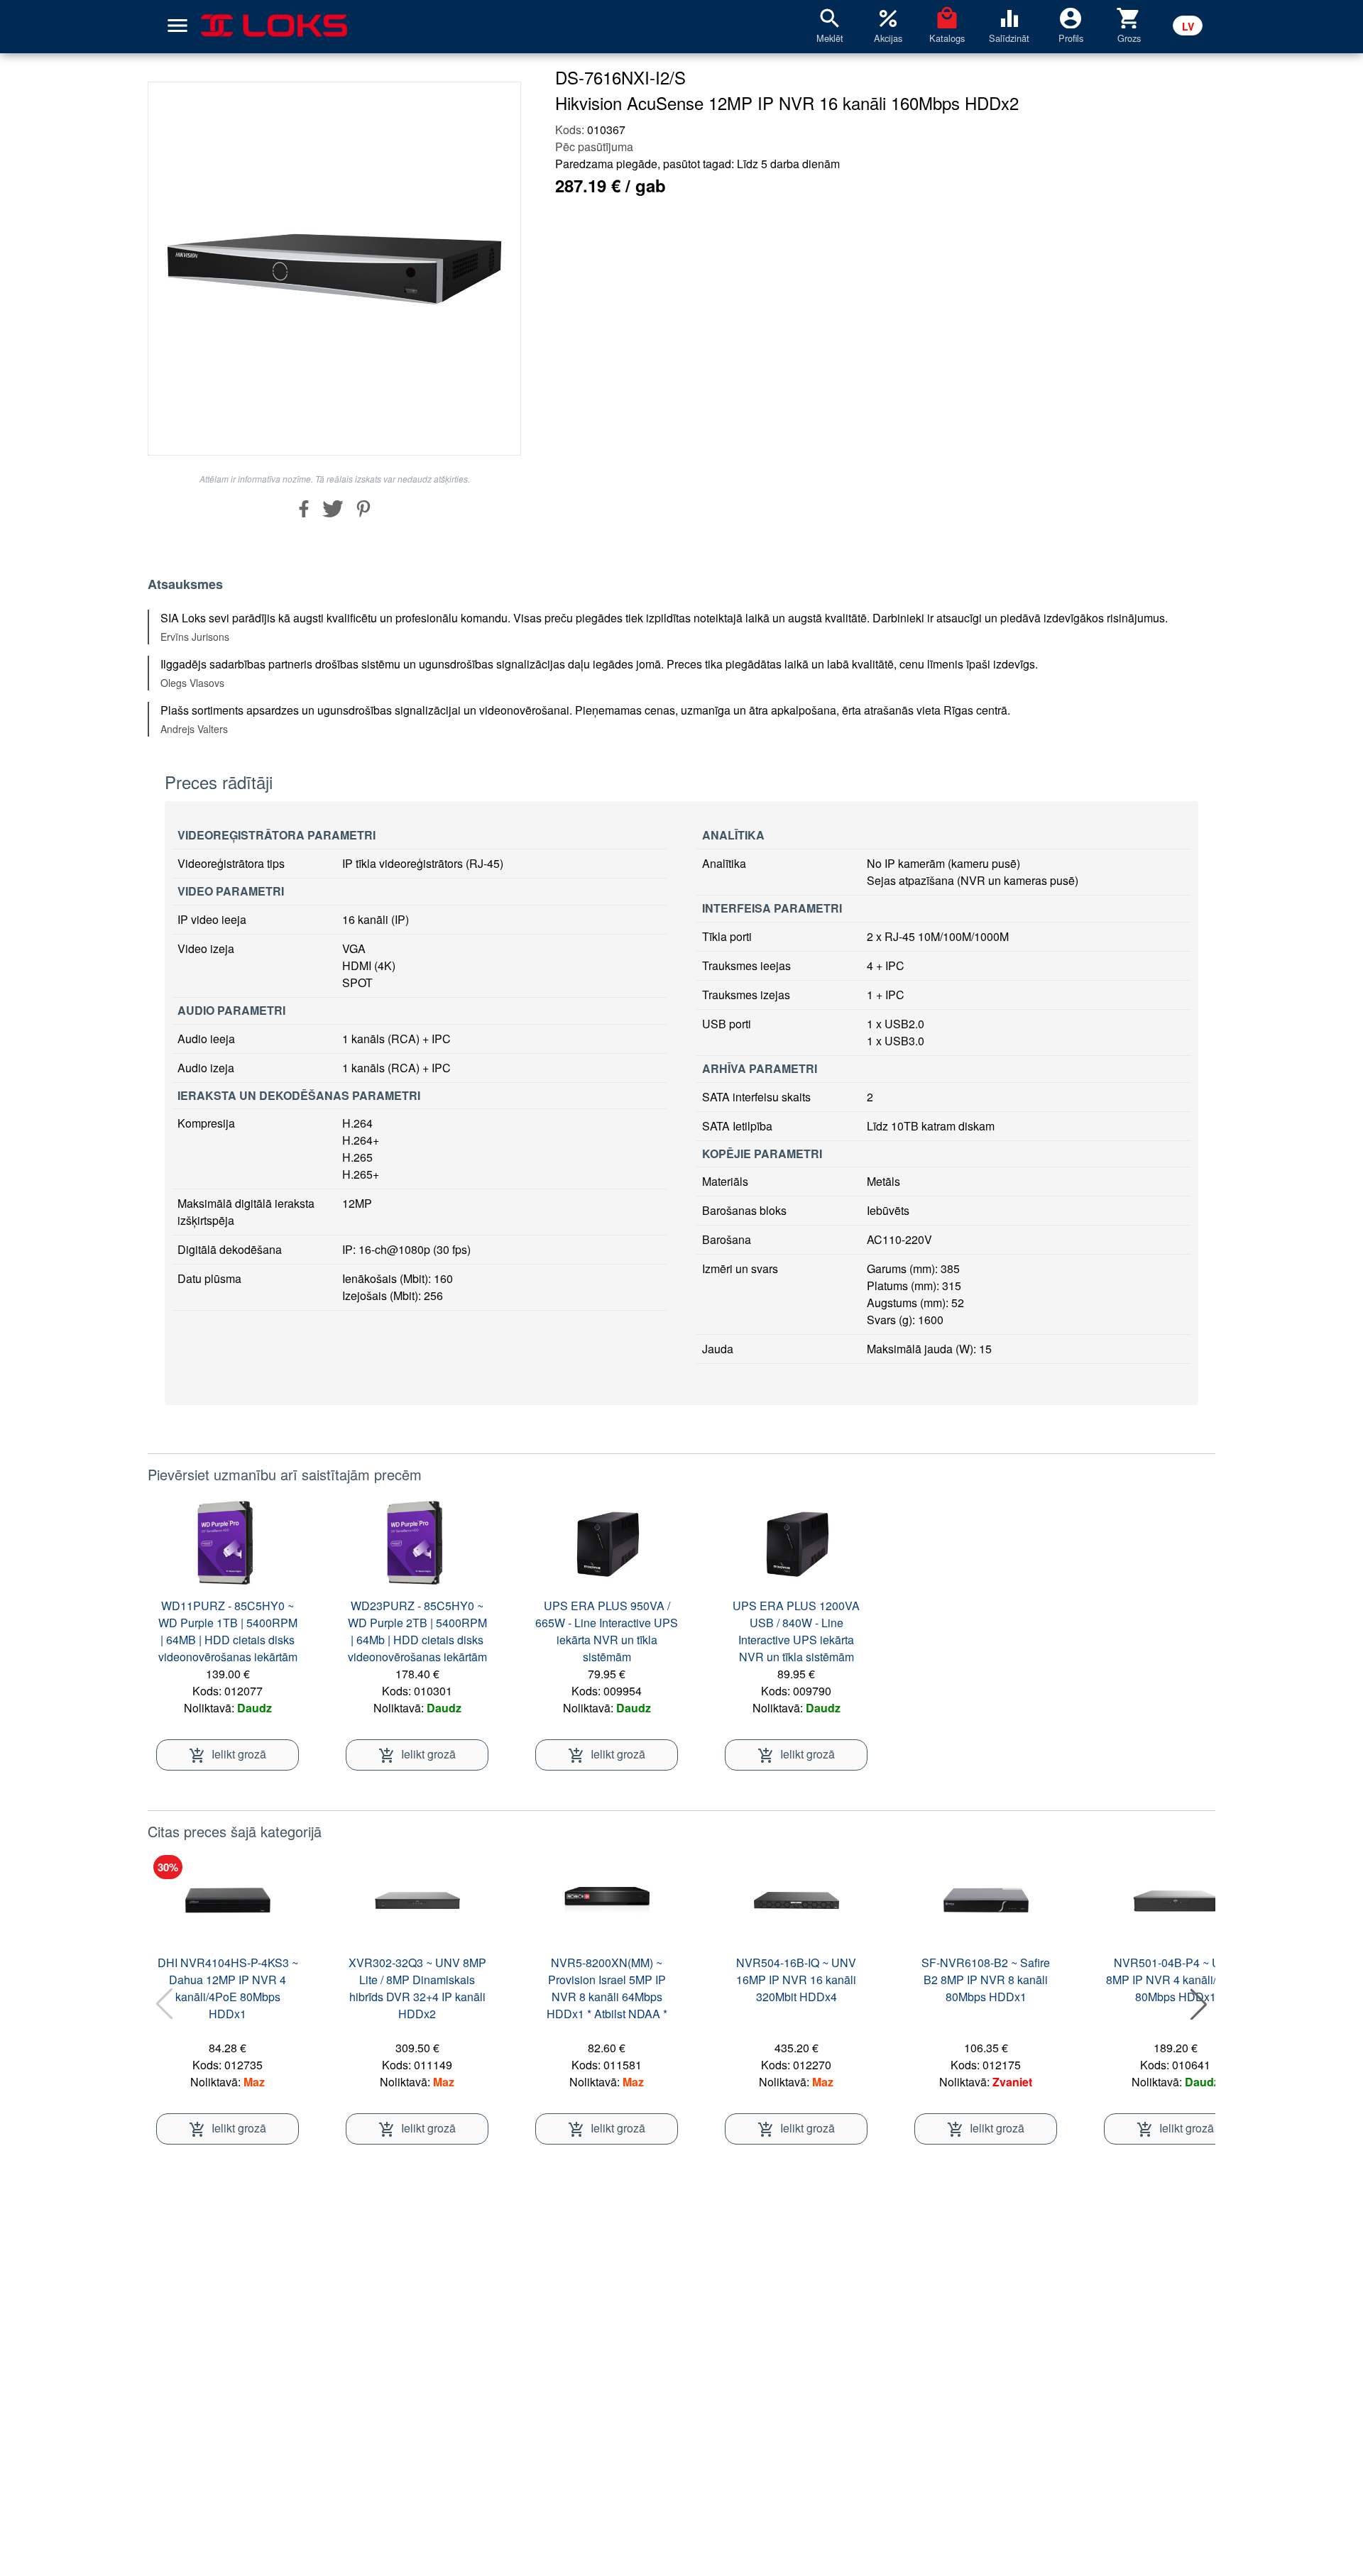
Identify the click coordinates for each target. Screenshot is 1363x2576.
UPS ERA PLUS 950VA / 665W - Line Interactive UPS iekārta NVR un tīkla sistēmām (607, 1631)
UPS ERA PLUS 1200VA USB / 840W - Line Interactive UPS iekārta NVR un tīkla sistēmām (796, 1631)
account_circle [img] (1071, 17)
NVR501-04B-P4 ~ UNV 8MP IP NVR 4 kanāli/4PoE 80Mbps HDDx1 (1175, 1980)
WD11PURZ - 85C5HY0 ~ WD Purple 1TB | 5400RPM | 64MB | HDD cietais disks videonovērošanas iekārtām (228, 1631)
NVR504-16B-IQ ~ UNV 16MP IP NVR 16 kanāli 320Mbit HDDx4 (796, 1980)
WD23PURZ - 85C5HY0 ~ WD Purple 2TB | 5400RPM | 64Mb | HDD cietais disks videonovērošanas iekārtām (417, 1631)
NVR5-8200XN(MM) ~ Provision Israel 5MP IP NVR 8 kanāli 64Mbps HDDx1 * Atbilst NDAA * (607, 1988)
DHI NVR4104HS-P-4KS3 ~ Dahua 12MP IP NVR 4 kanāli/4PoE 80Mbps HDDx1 (228, 1988)
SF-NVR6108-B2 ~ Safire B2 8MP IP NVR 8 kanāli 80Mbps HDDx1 (986, 1980)
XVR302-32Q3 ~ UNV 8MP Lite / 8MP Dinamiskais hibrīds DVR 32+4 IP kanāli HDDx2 (417, 1988)
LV (1188, 26)
